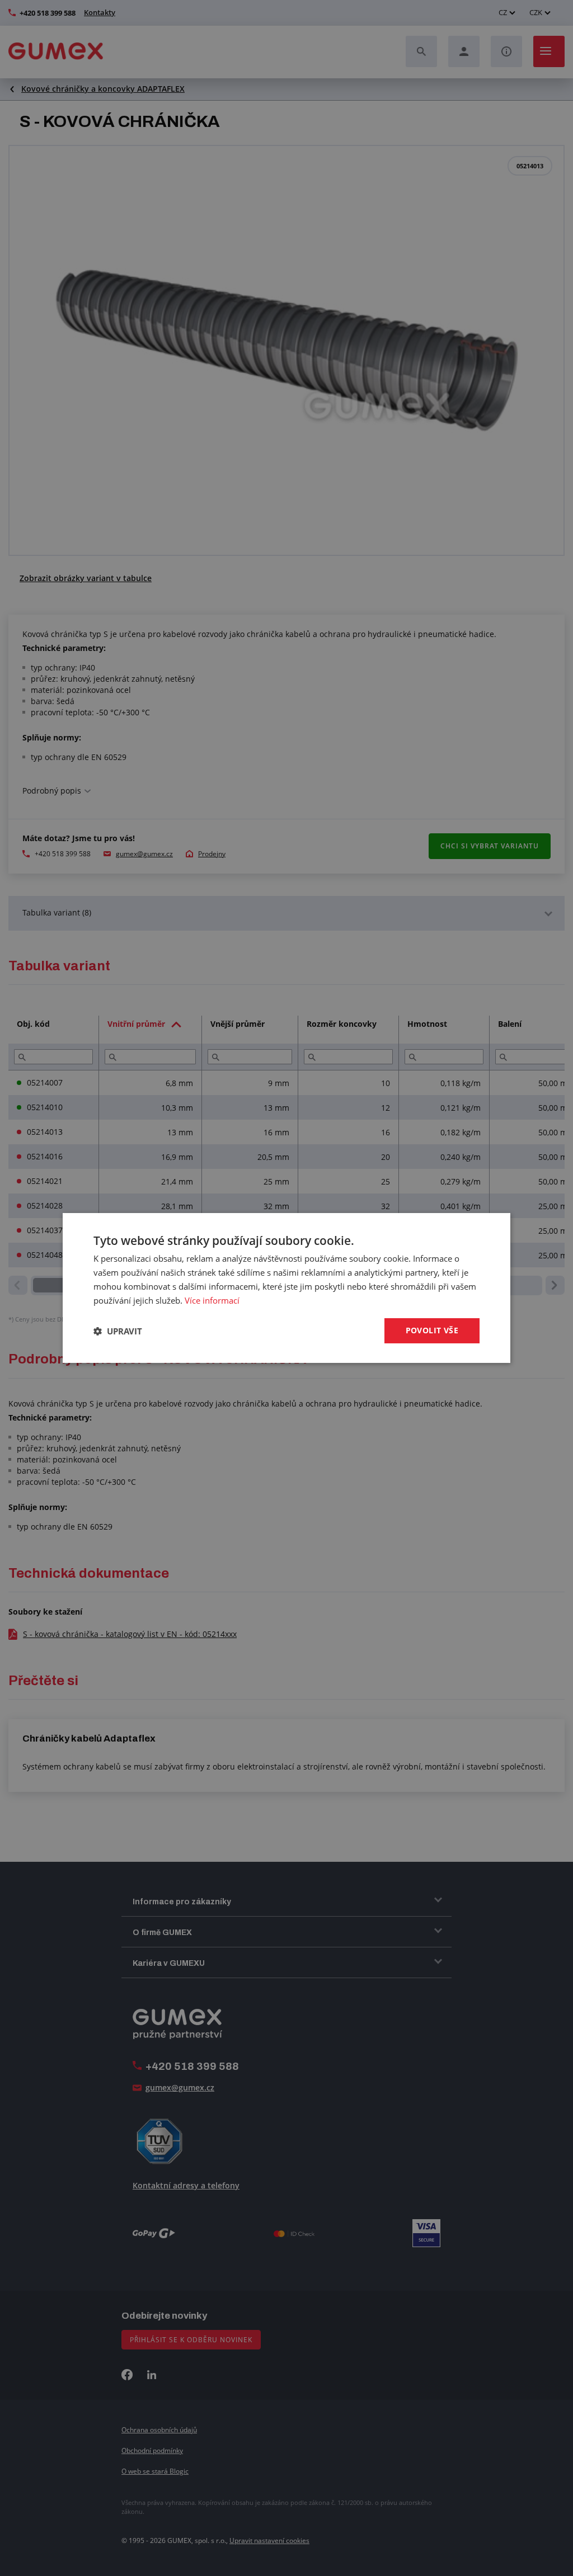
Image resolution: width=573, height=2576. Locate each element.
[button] (118, 1331)
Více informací (212, 1300)
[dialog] (286, 1288)
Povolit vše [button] (432, 1330)
